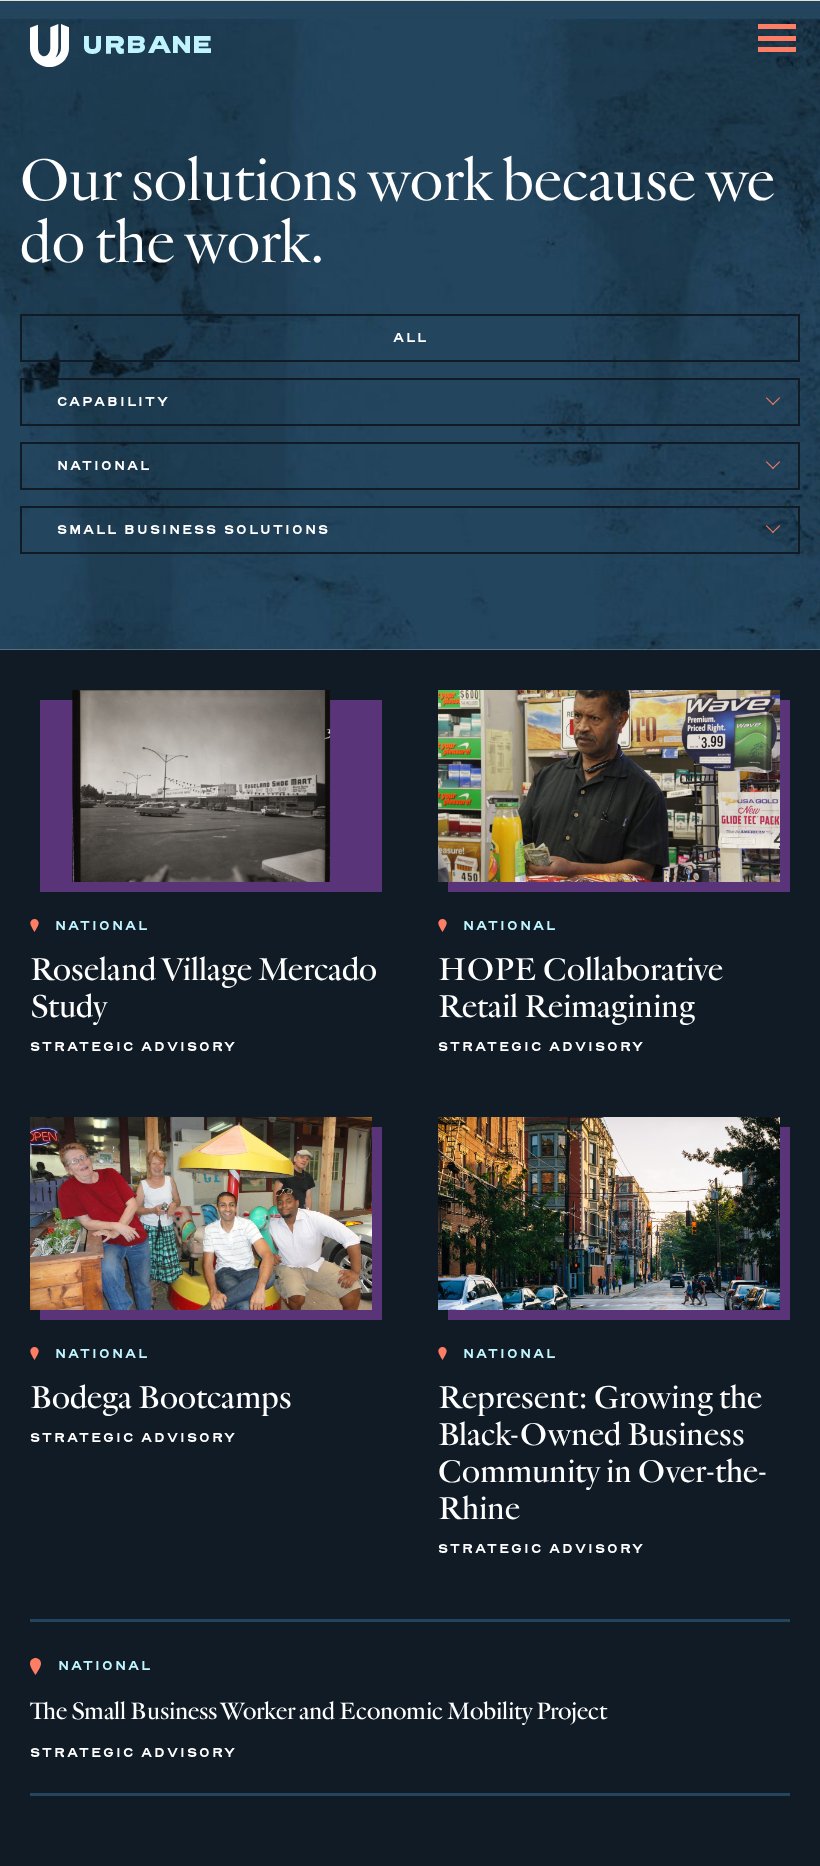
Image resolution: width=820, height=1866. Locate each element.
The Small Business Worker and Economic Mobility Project (318, 1712)
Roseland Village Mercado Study (203, 988)
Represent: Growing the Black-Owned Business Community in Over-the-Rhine (602, 1453)
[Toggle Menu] (777, 26)
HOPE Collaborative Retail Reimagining (580, 988)
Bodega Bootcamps (161, 1397)
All (410, 337)
